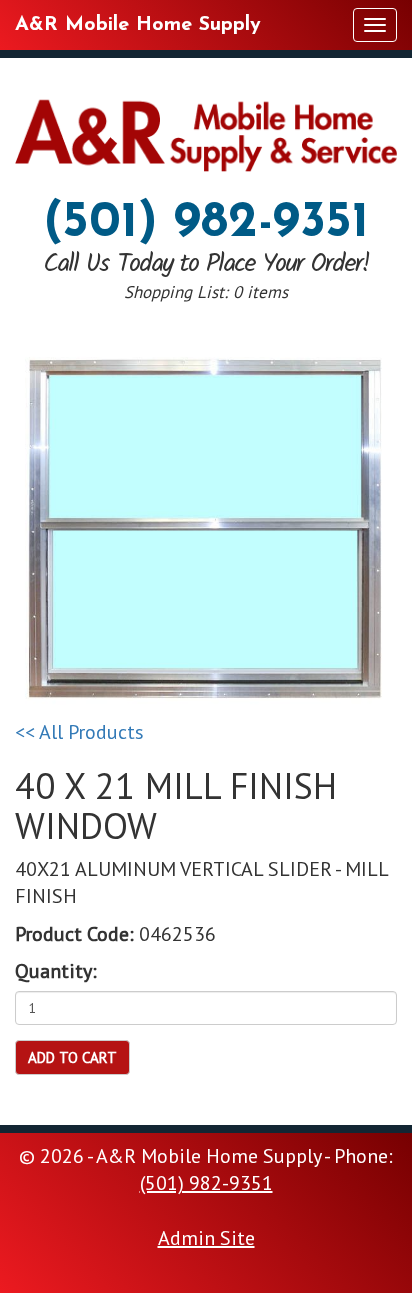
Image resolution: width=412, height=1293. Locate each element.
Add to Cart (72, 1057)
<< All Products (79, 732)
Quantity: (56, 971)
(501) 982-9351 (206, 223)
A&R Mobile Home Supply (138, 25)
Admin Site (206, 1238)
